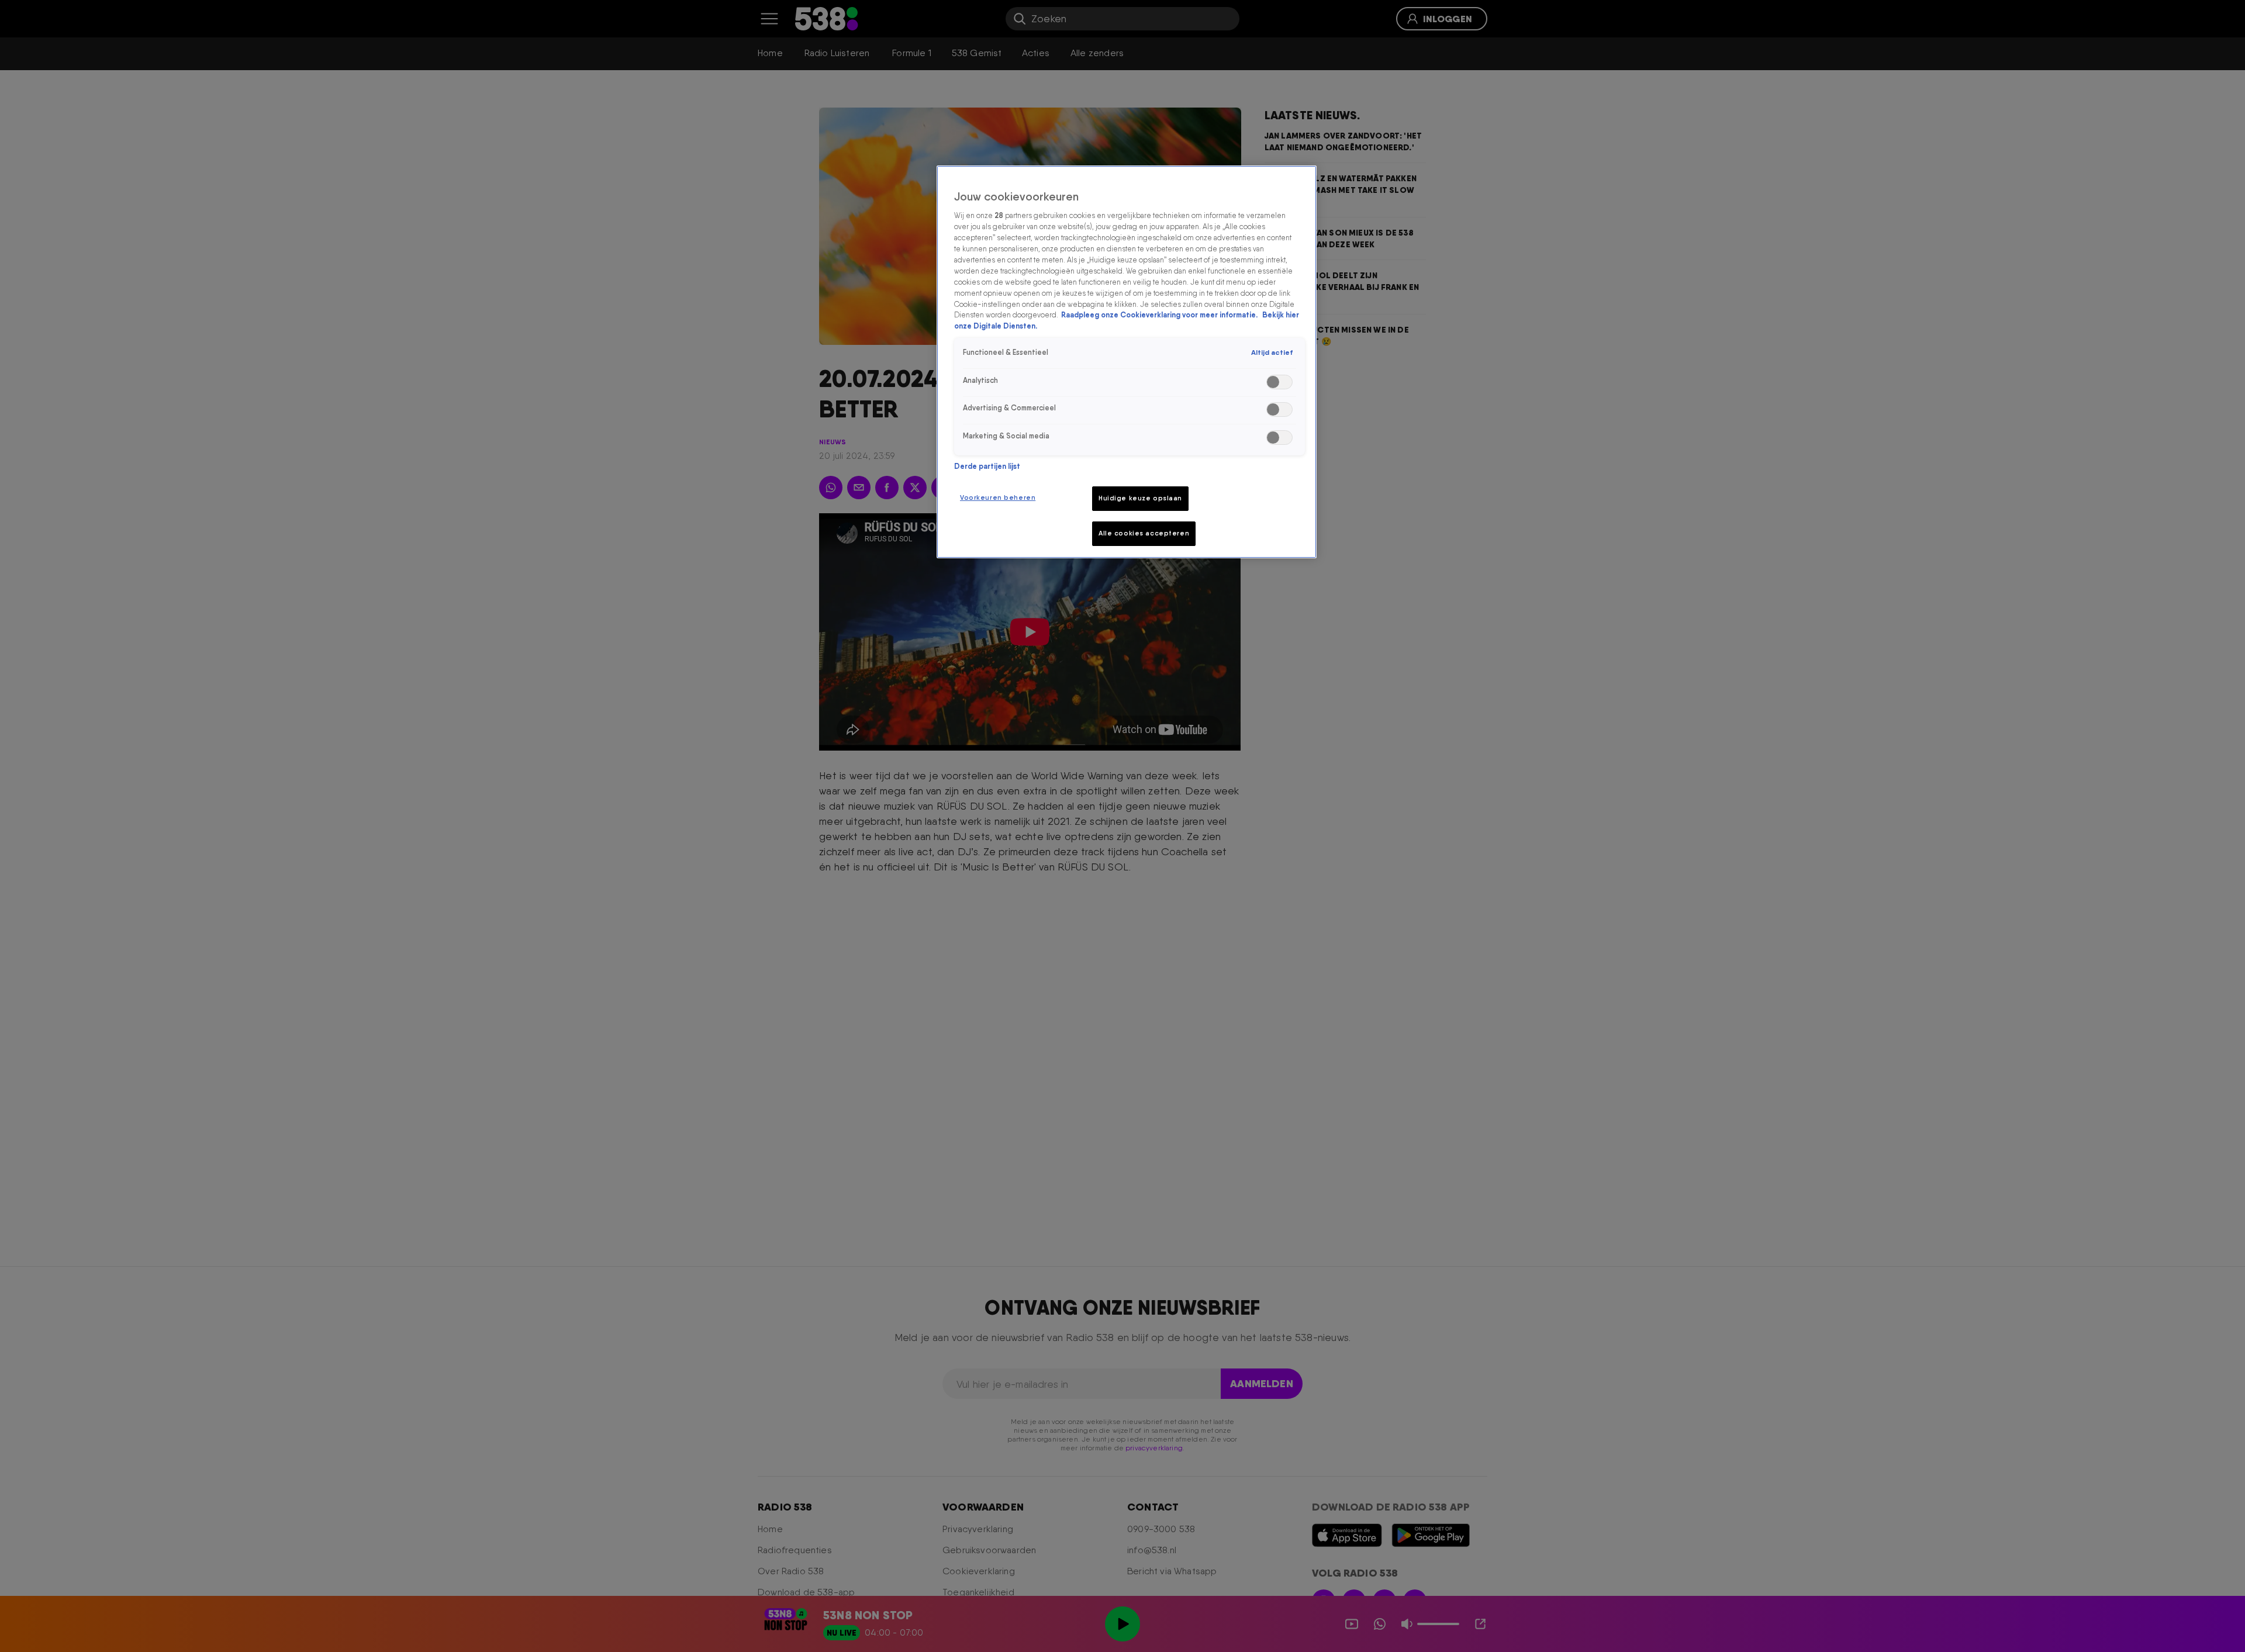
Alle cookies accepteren (1144, 533)
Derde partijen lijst (987, 466)
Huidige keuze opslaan (1140, 498)
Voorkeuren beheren (998, 497)
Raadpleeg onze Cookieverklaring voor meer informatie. (1160, 315)
